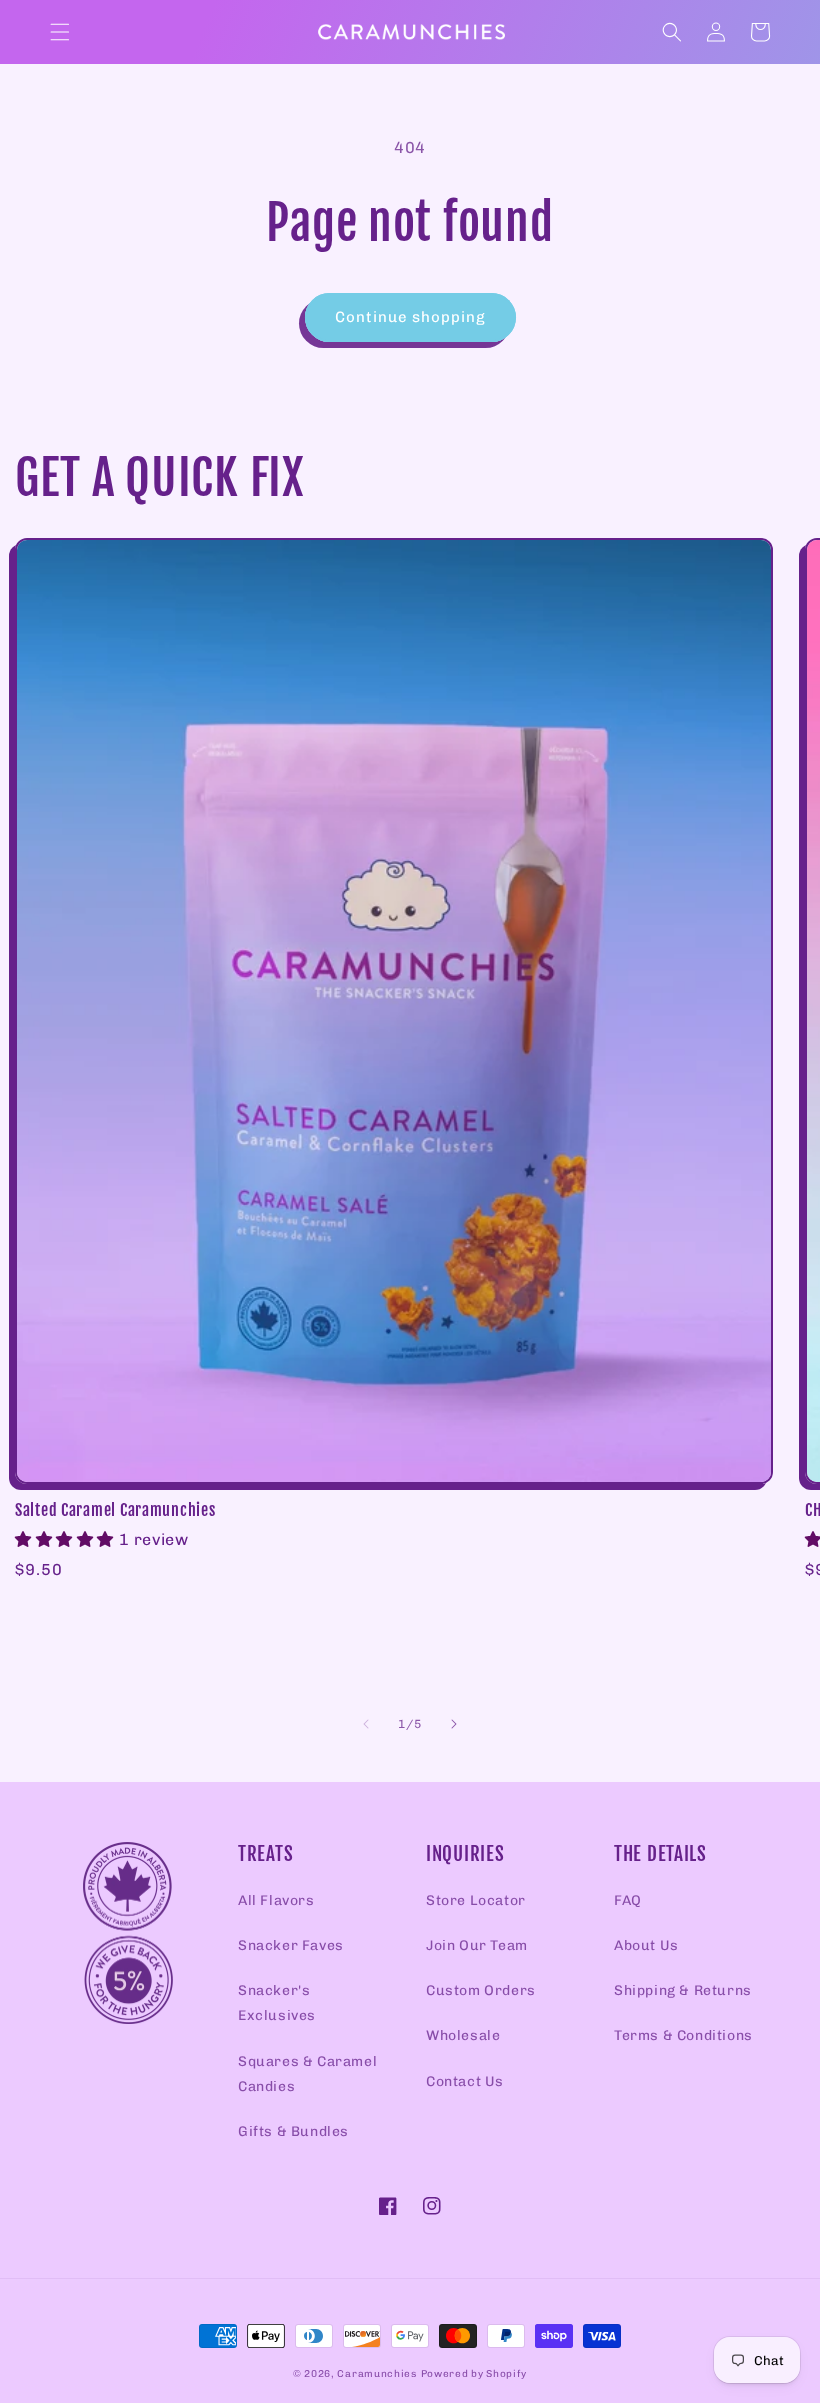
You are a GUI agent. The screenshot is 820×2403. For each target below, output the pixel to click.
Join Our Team (477, 1945)
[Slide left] (366, 1724)
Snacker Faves (291, 1945)
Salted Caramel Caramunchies (115, 1510)
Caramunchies (376, 2374)
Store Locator (476, 1900)
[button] (60, 32)
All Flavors (276, 1900)
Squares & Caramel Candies (307, 2074)
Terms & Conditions (683, 2035)
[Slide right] (454, 1724)
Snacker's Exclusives (277, 2003)
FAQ (628, 1900)
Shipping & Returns (683, 1990)
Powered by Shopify (474, 2374)
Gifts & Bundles (293, 2131)
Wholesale (463, 2035)
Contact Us (465, 2081)
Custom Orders (481, 1990)
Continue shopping (410, 317)
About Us (646, 1945)
